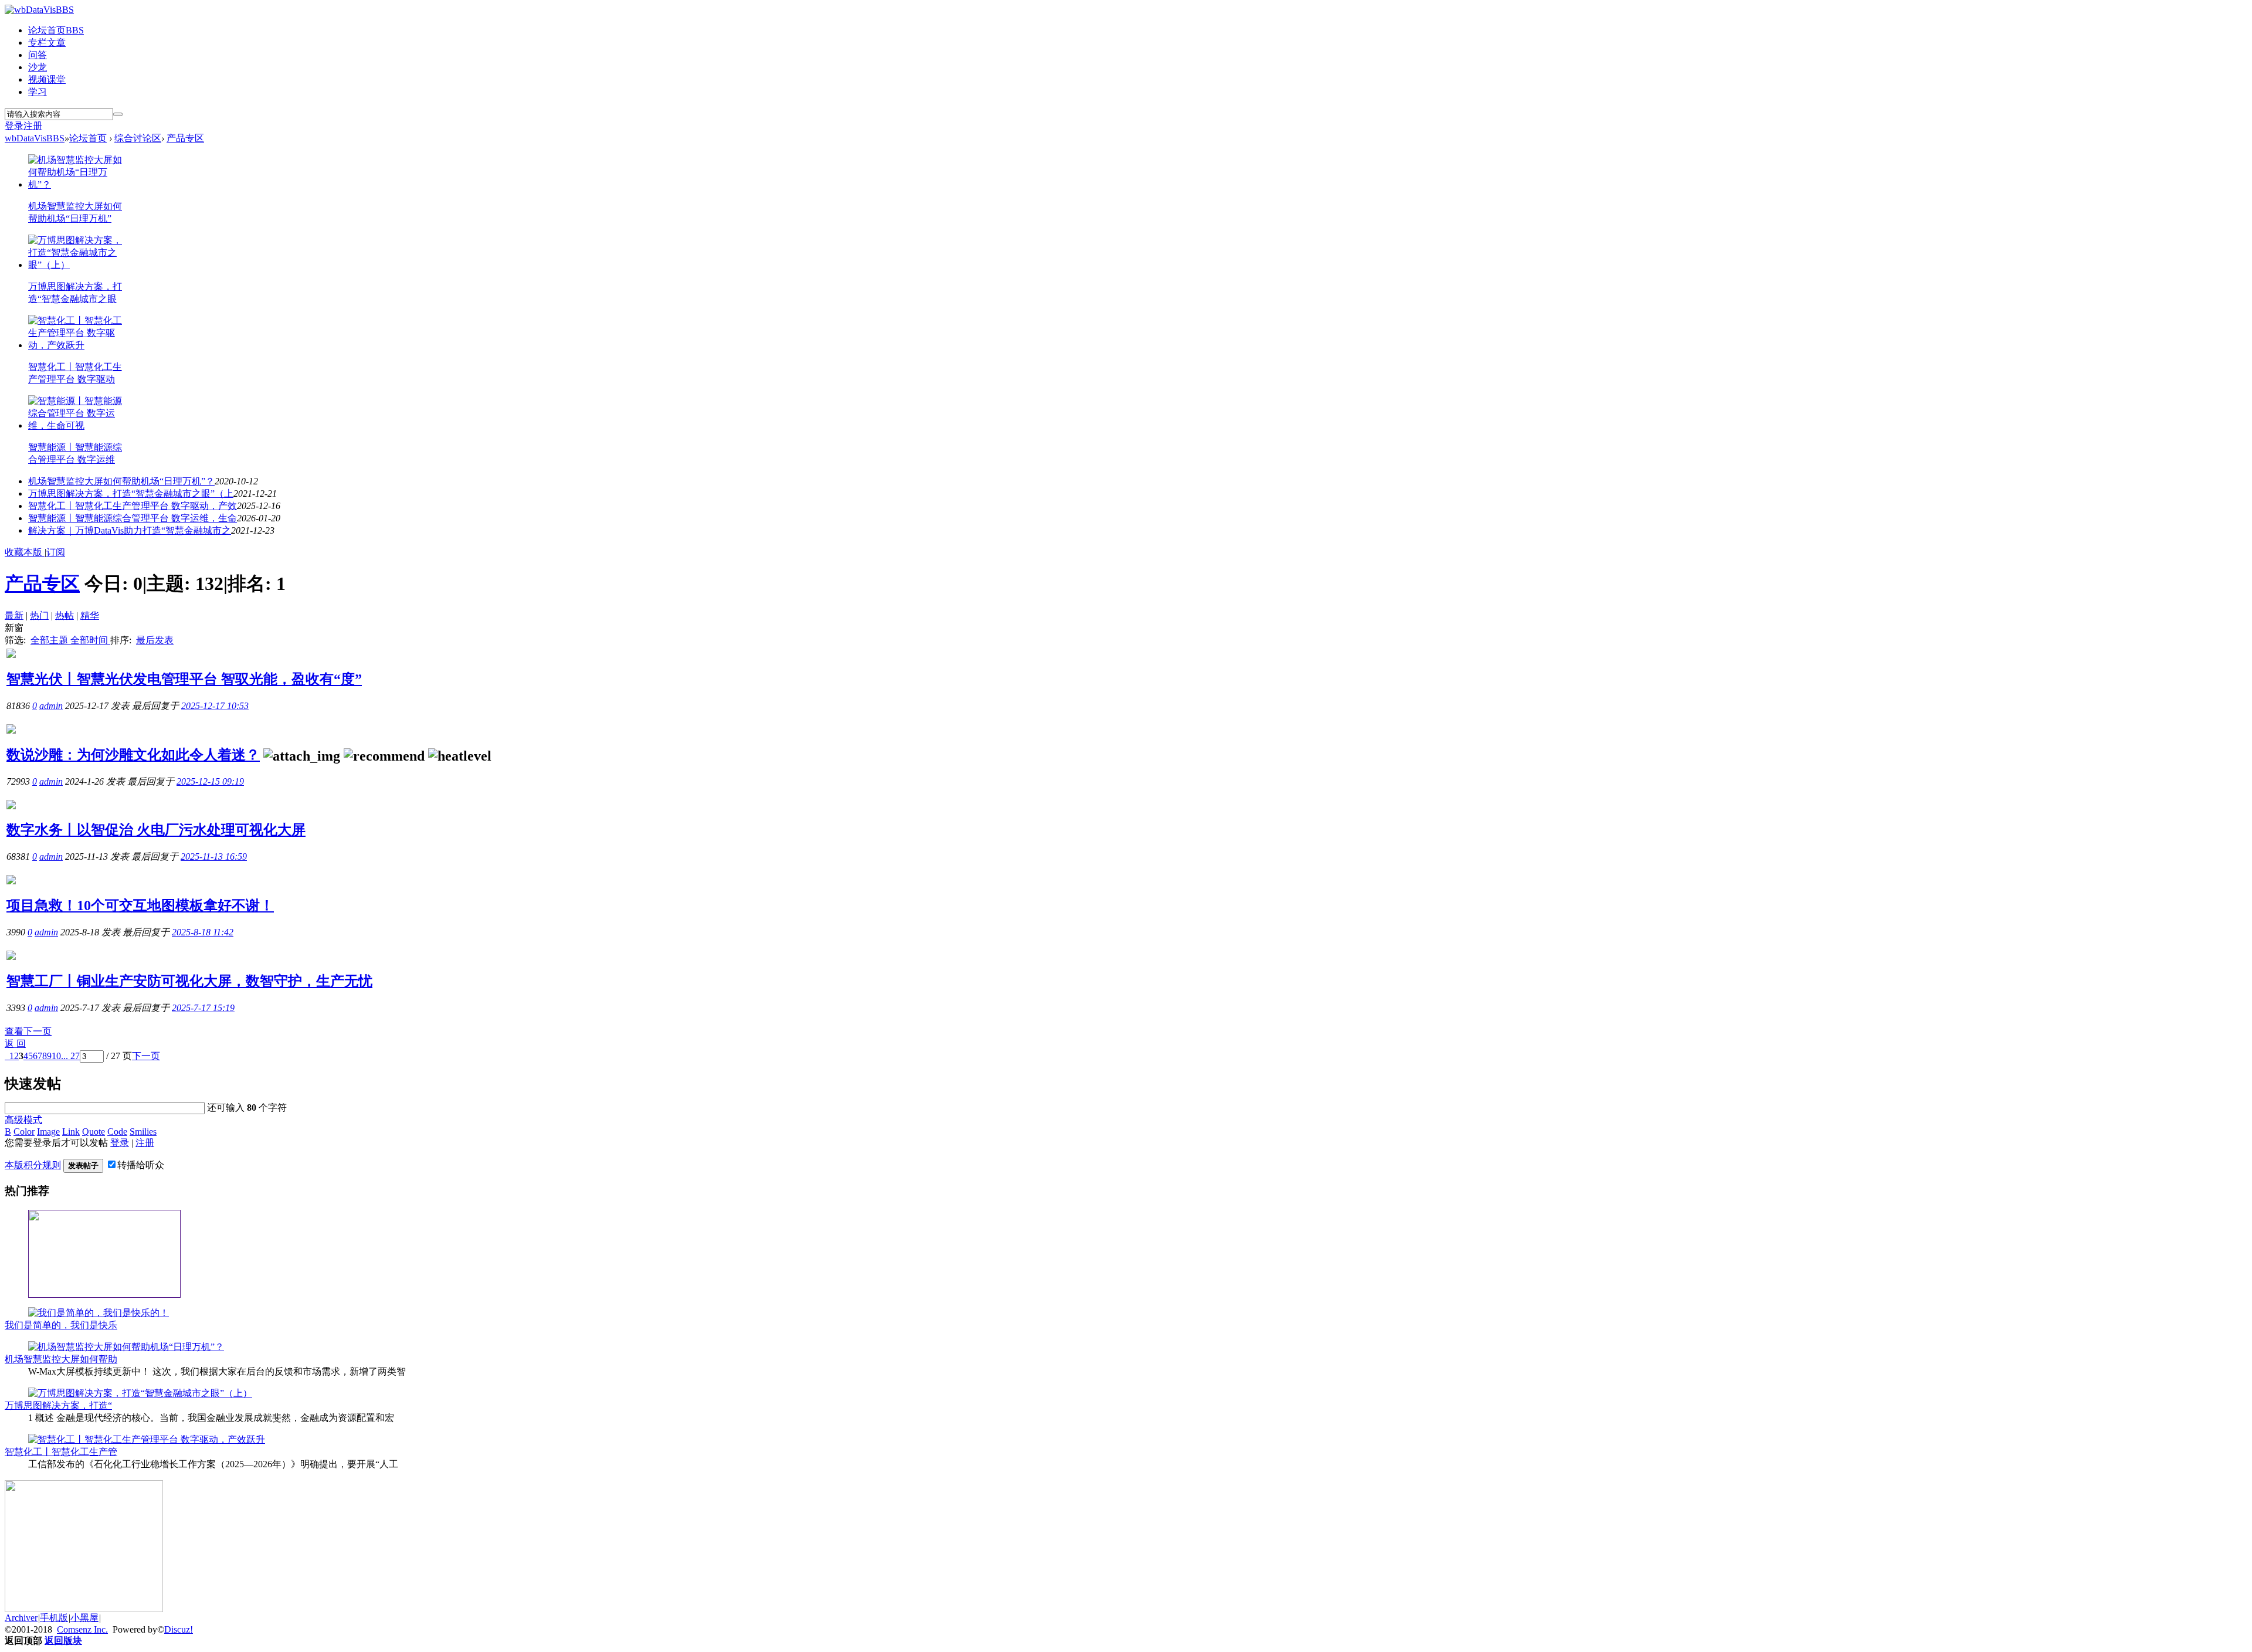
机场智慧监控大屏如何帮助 (61, 1359)
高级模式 (23, 1120)
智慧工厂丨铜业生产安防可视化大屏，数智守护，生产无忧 (189, 981)
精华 (90, 615)
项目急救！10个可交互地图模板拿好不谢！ (140, 905)
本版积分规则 (33, 1165)
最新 (14, 615)
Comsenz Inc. (82, 1629)
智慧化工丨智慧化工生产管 (61, 1452)
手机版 (54, 1618)
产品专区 (185, 138)
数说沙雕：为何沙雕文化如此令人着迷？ (133, 755)
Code (117, 1132)
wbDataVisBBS (35, 138)
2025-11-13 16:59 (214, 856)
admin (51, 706)
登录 (14, 126)
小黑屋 (84, 1618)
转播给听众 (141, 1165)
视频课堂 (47, 79)
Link (71, 1132)
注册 (33, 126)
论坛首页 (56, 30)
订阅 (56, 552)
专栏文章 (47, 43)
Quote (94, 1132)
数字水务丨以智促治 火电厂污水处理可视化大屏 (156, 830)
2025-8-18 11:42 (203, 932)
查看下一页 (28, 1031)
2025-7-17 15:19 (203, 1008)
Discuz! (179, 1629)
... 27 (70, 1056)
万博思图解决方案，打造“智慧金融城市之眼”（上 (131, 493)
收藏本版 (25, 552)
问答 (38, 55)
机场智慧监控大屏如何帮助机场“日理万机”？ (121, 481)
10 (56, 1056)
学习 (38, 92)
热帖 (65, 615)
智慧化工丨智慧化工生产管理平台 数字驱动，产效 (133, 506)
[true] (118, 114)
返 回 (15, 1044)
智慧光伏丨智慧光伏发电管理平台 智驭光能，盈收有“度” (184, 679)
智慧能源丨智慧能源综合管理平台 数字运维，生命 (133, 518)
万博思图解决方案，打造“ (58, 1405)
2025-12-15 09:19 (210, 781)
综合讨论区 (138, 138)
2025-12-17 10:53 (215, 706)
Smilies (143, 1132)
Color (24, 1132)
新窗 (14, 628)
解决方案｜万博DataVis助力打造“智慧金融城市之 (130, 530)
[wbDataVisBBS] (39, 10)
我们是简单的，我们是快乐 (61, 1325)
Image (48, 1132)
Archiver (21, 1618)
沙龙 (38, 67)
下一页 (146, 1056)
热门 (39, 615)
